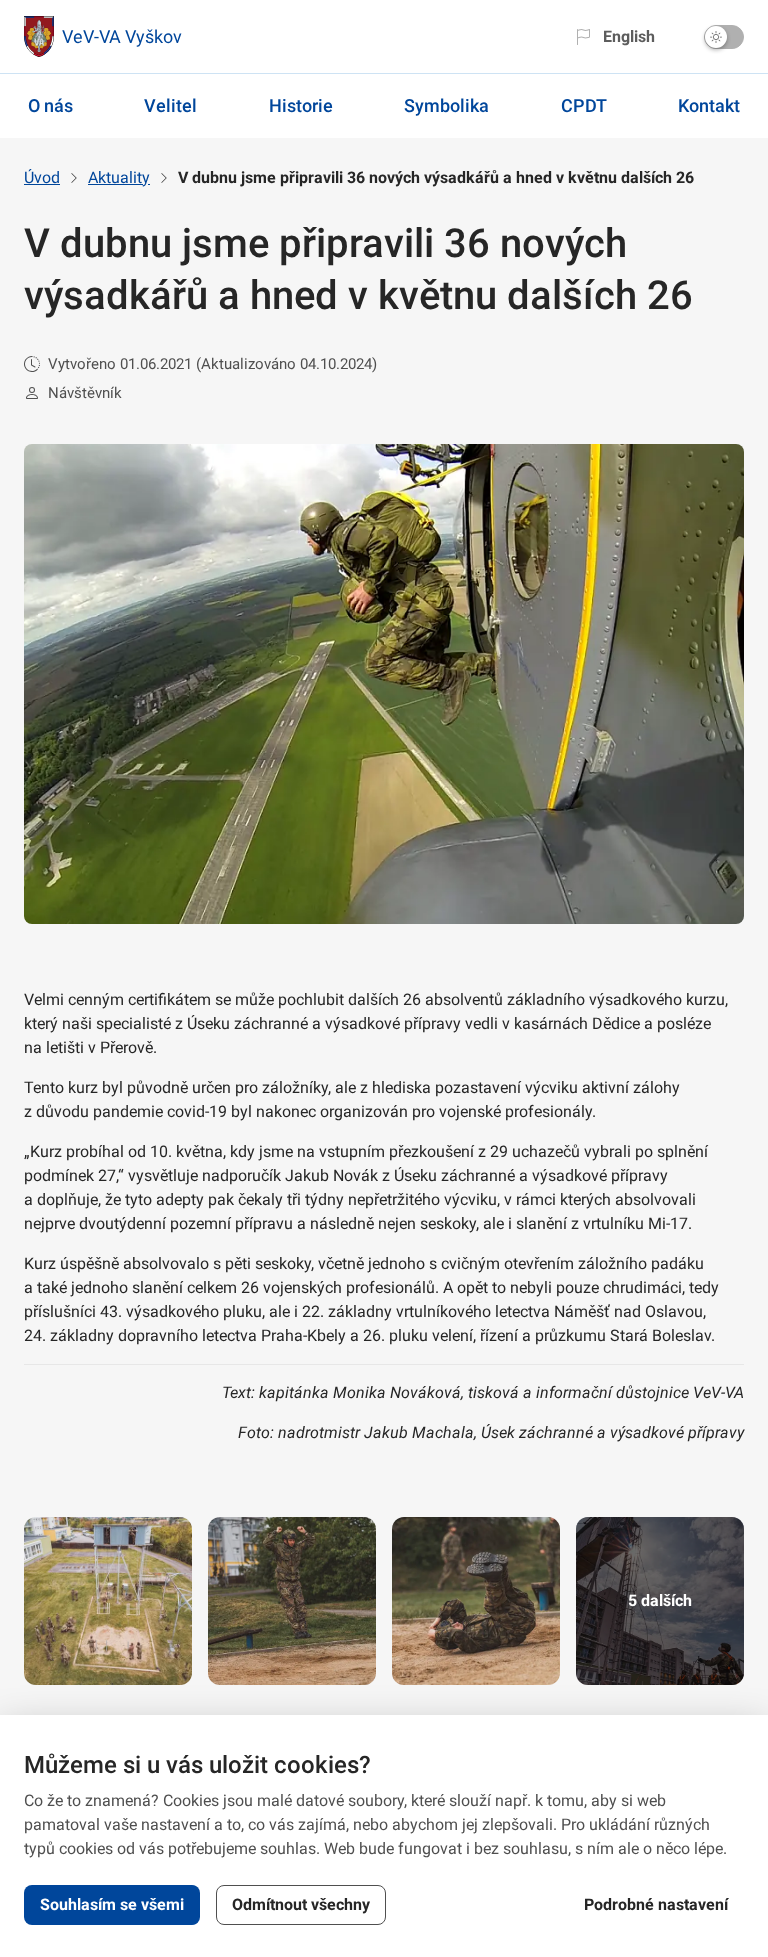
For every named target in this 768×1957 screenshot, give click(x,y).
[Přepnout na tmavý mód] (724, 37)
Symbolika (446, 105)
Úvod (42, 177)
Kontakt (709, 105)
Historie (301, 105)
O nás (50, 105)
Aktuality (119, 177)
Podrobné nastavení (656, 1904)
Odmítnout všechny (301, 1904)
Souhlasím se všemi (112, 1904)
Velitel (170, 105)
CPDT (584, 105)
